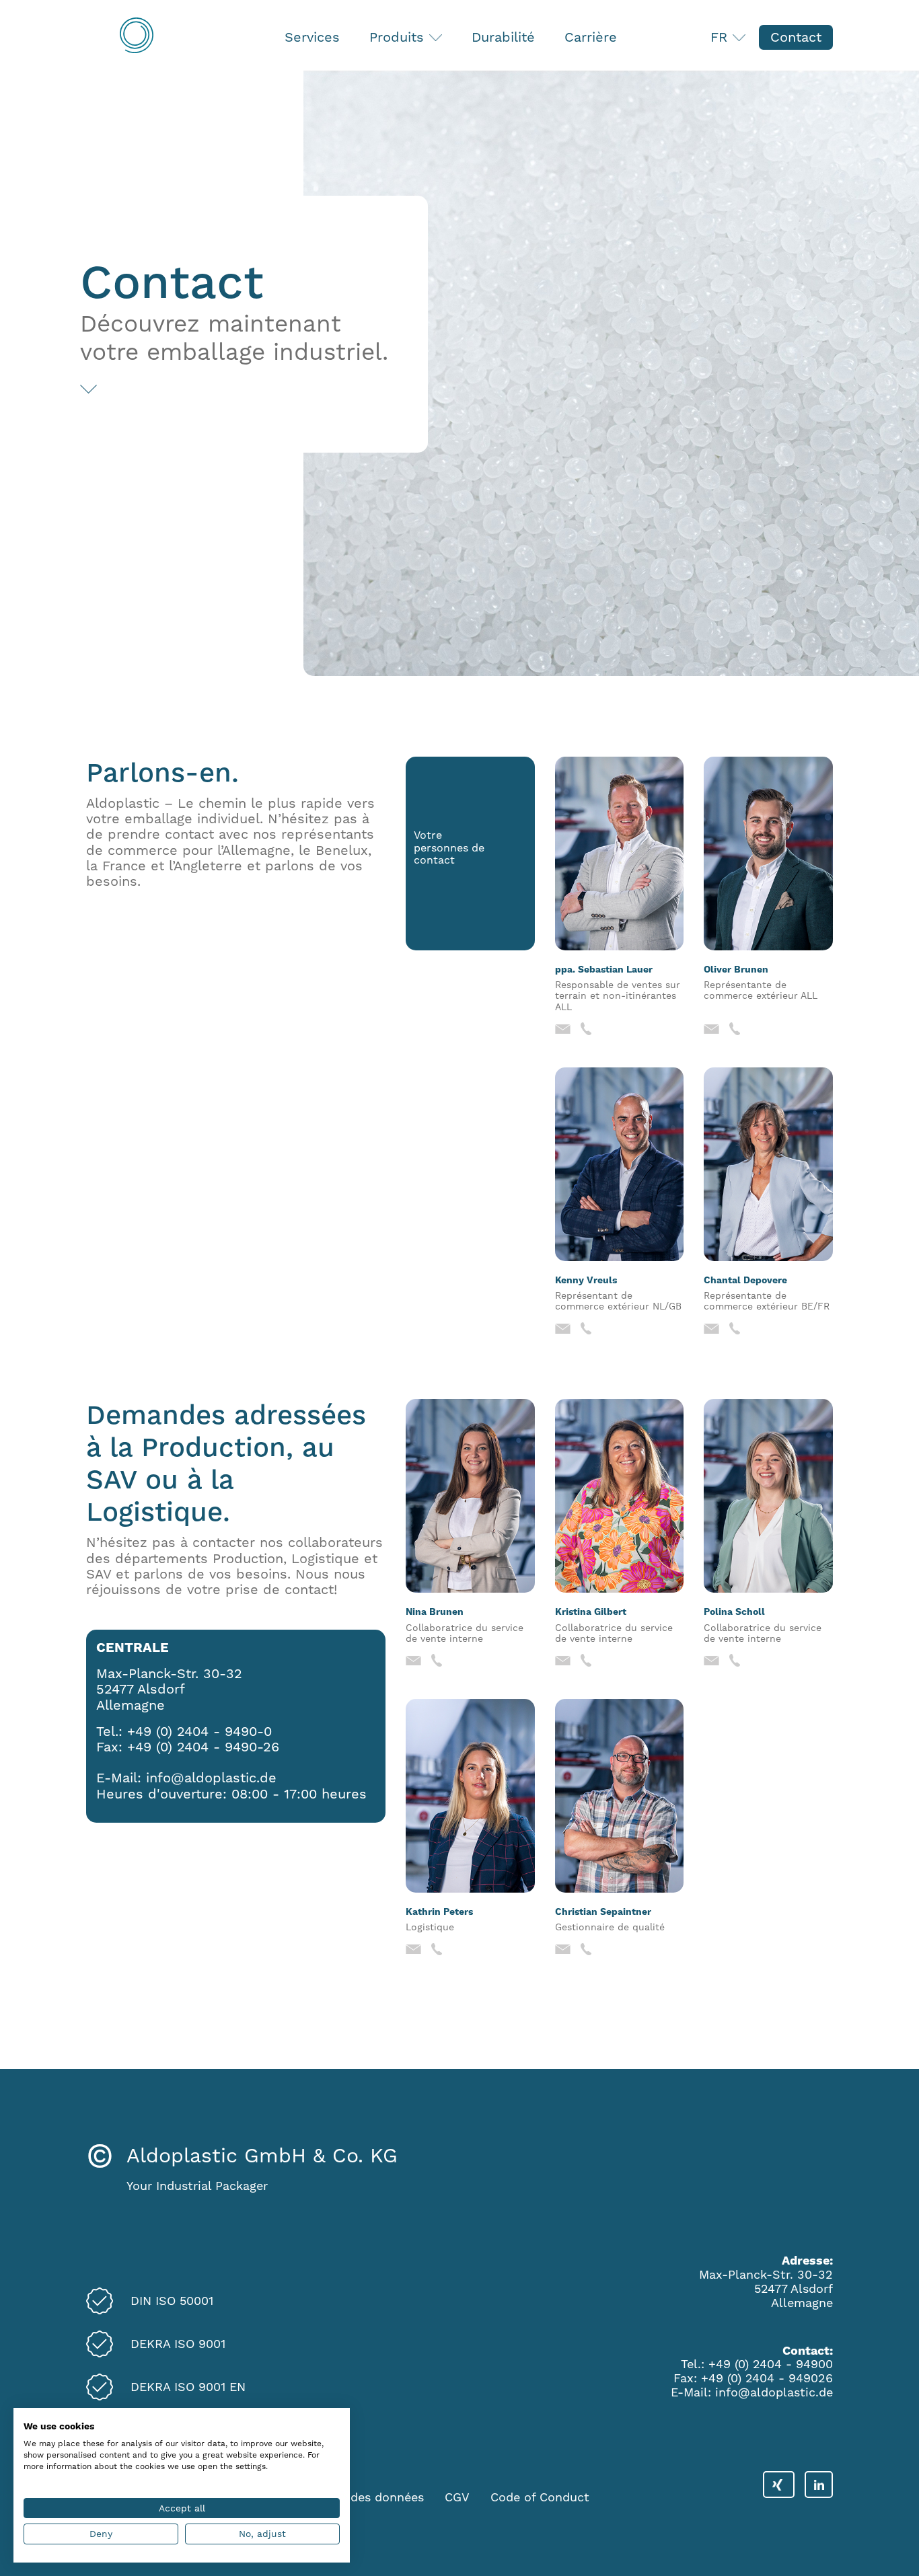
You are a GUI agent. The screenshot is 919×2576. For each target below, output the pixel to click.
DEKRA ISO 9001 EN (188, 2387)
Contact (796, 37)
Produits (399, 37)
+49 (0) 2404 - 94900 (771, 2364)
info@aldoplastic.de (211, 1778)
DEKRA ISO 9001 (178, 2344)
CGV (457, 2497)
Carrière (591, 37)
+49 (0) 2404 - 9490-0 (199, 1731)
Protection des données (356, 2497)
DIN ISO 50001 (172, 2301)
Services (312, 37)
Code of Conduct (540, 2497)
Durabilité (503, 37)
